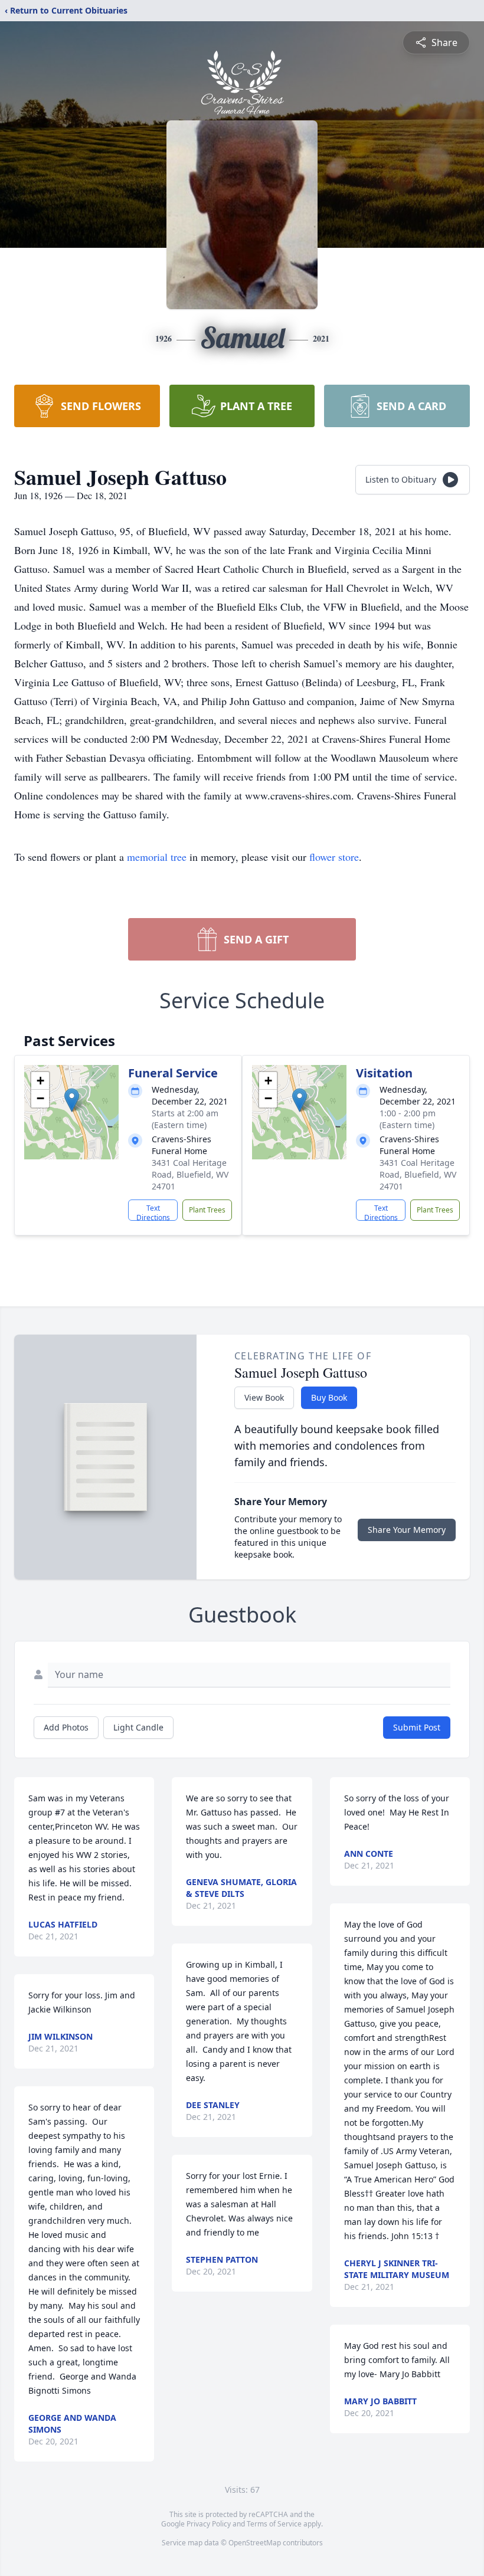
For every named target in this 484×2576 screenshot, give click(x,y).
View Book (264, 1397)
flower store (334, 857)
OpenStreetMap (255, 2543)
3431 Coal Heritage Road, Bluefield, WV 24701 (190, 1174)
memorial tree (157, 857)
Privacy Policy (209, 2524)
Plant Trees (207, 1210)
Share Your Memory (407, 1530)
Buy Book (329, 1397)
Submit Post (417, 1727)
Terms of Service (274, 2524)
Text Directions (153, 1212)
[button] (72, 1100)
